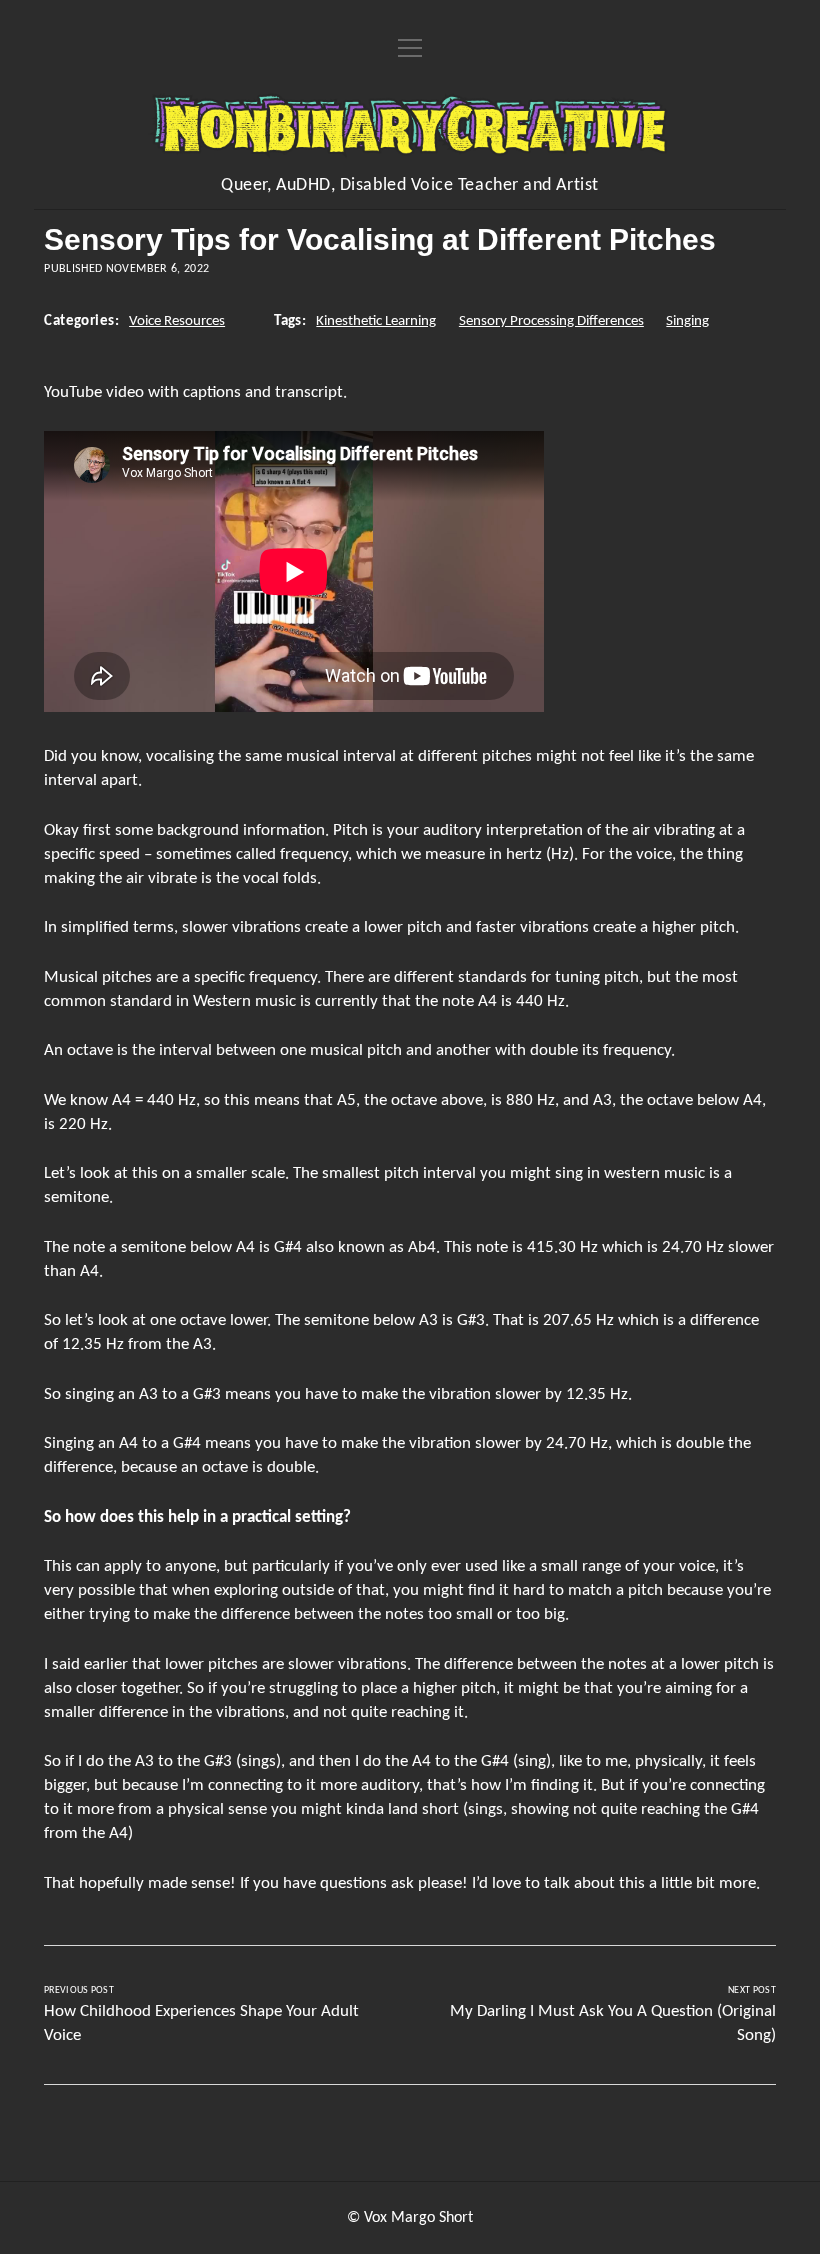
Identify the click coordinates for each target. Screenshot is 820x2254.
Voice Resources (177, 321)
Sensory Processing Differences (551, 321)
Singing (687, 321)
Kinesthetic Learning (376, 321)
